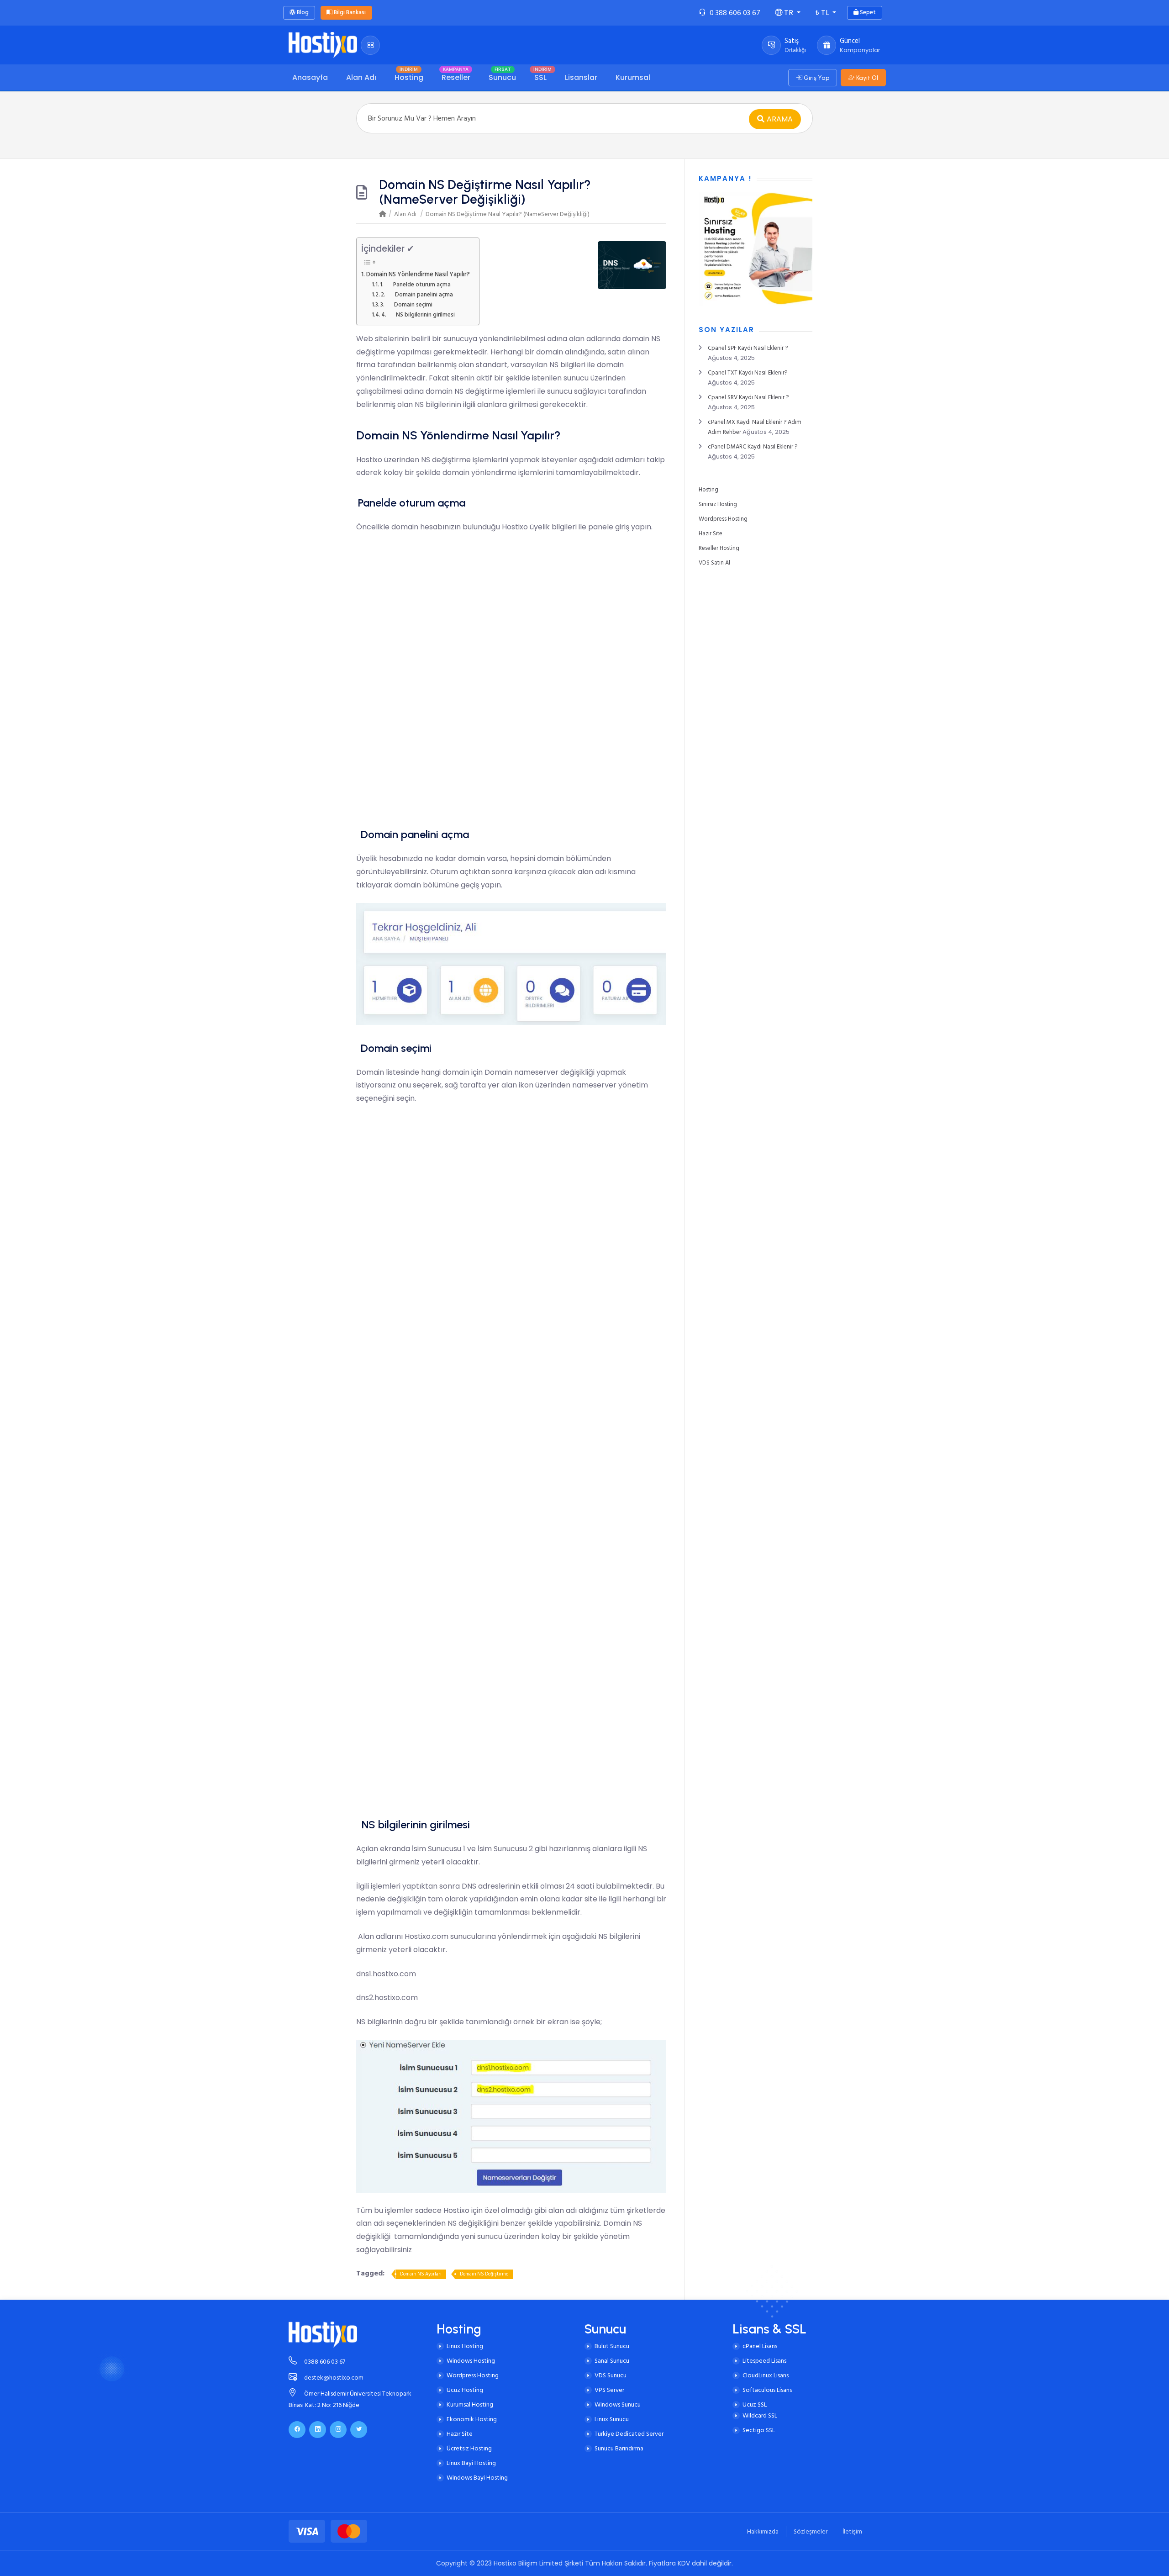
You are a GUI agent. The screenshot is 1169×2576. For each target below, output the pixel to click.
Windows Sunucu (618, 2404)
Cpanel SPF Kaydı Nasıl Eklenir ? (748, 348)
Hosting (708, 490)
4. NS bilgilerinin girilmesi (418, 315)
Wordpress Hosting (723, 519)
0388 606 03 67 (325, 2362)
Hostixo (369, 460)
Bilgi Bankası (349, 12)
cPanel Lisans (760, 2346)
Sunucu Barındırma (619, 2448)
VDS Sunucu (611, 2375)
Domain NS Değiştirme (484, 2274)
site (381, 339)
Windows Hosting (471, 2361)
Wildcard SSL (760, 2415)
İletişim (852, 2531)
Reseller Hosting (719, 548)
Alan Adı (405, 214)
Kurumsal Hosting (470, 2404)
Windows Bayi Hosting (477, 2478)
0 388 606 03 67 (735, 13)
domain (636, 339)
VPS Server (609, 2390)
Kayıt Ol (866, 78)
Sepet (867, 12)
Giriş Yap (816, 78)
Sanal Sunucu (612, 2361)
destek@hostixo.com (334, 2378)
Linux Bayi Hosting (471, 2463)
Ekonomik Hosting (472, 2419)
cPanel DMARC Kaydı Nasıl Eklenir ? (753, 447)
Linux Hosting (465, 2346)
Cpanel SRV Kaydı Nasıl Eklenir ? (748, 397)
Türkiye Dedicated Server (629, 2434)
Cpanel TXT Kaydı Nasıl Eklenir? (748, 373)
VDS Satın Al (714, 563)
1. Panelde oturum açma (415, 285)
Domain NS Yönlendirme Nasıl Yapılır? (418, 274)
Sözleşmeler (811, 2531)
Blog (302, 12)
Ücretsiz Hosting (469, 2448)
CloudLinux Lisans (766, 2375)
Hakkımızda (763, 2531)
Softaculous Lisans (767, 2390)
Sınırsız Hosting (718, 504)
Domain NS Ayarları (421, 2274)
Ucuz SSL (755, 2404)
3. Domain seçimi (406, 305)
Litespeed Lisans (764, 2361)
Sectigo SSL (759, 2430)
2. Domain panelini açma (417, 295)
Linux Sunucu (612, 2419)
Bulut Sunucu (612, 2346)
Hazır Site (711, 533)
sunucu (576, 378)
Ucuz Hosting (465, 2390)
